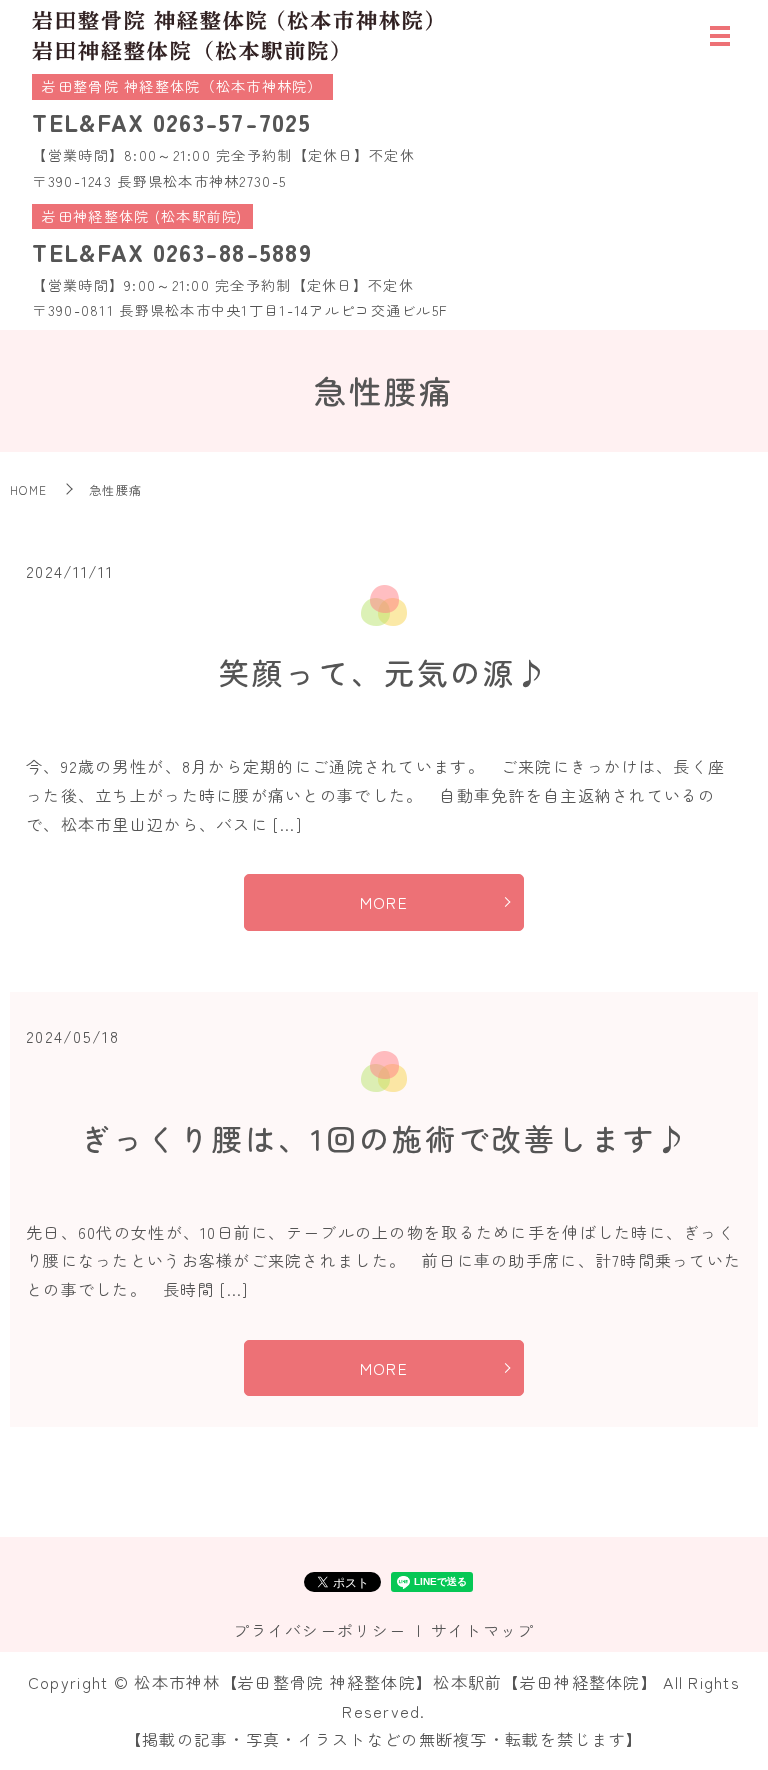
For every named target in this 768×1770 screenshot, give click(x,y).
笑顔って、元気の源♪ (384, 672)
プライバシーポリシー (319, 1630)
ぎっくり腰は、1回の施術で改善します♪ (384, 1138)
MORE (384, 902)
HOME (28, 489)
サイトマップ (483, 1630)
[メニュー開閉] (720, 36)
